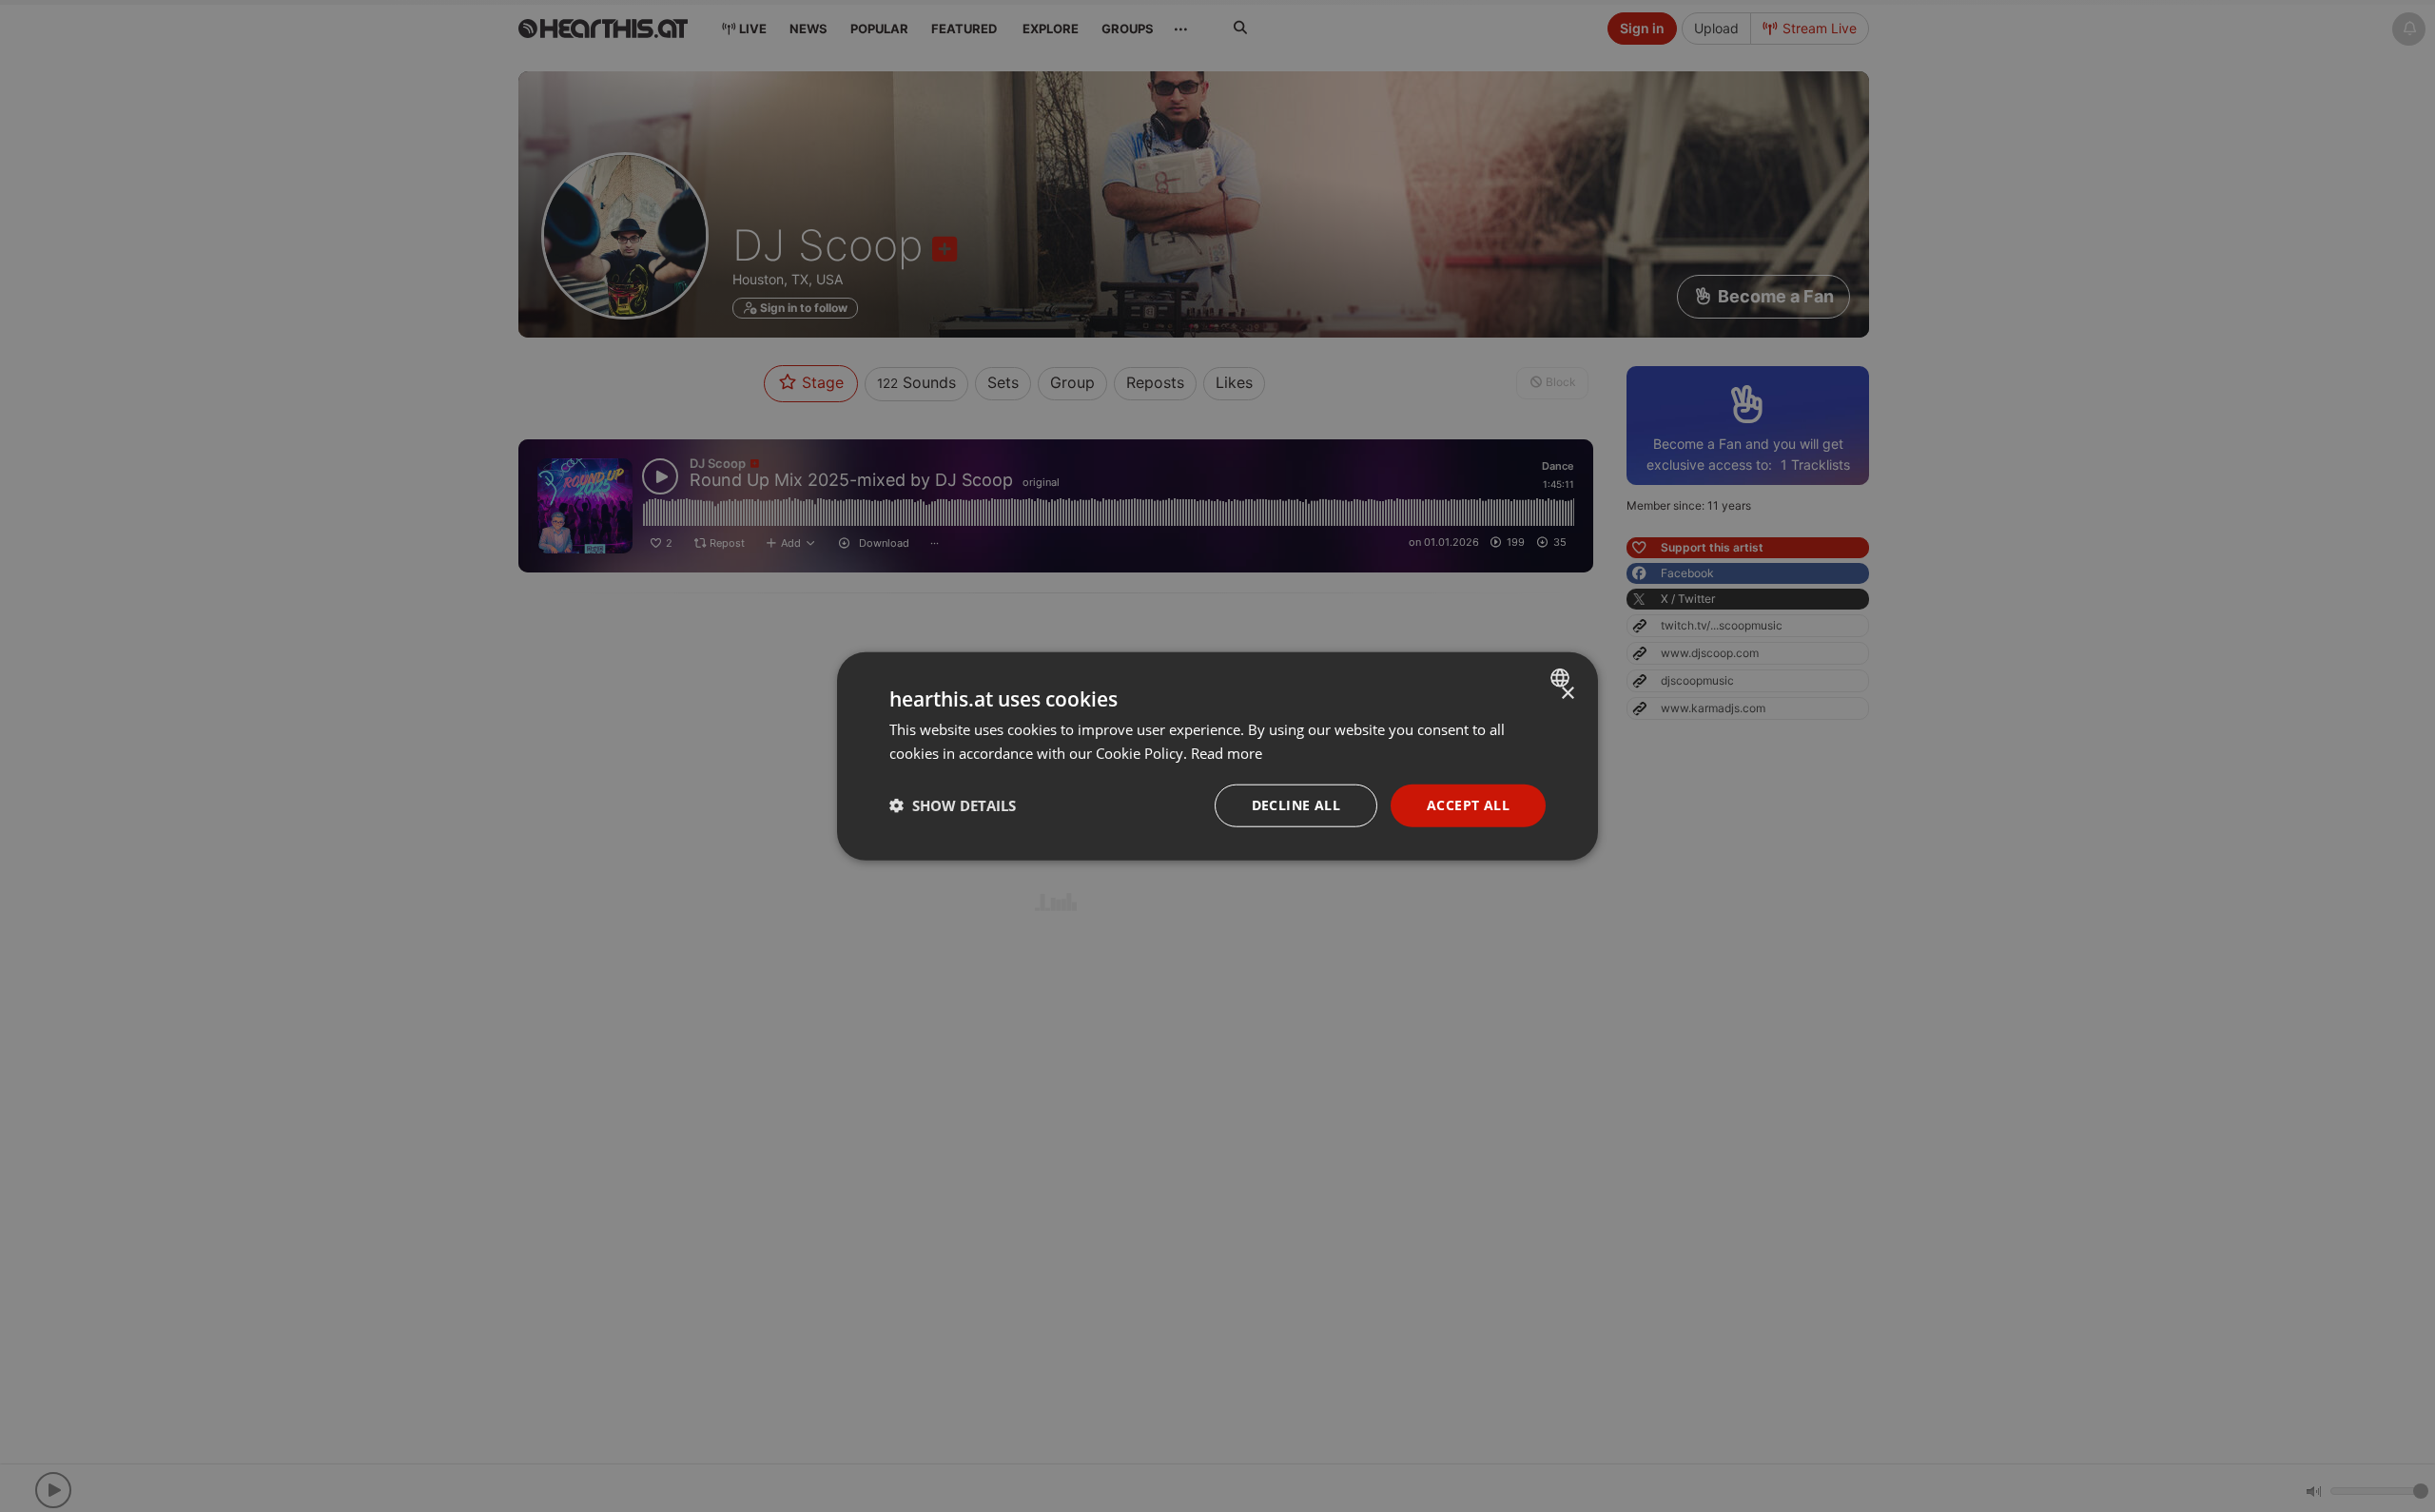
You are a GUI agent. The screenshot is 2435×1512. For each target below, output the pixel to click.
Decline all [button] (1296, 805)
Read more (1227, 753)
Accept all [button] (1468, 805)
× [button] (1567, 694)
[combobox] (1562, 678)
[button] (953, 805)
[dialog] (1217, 756)
